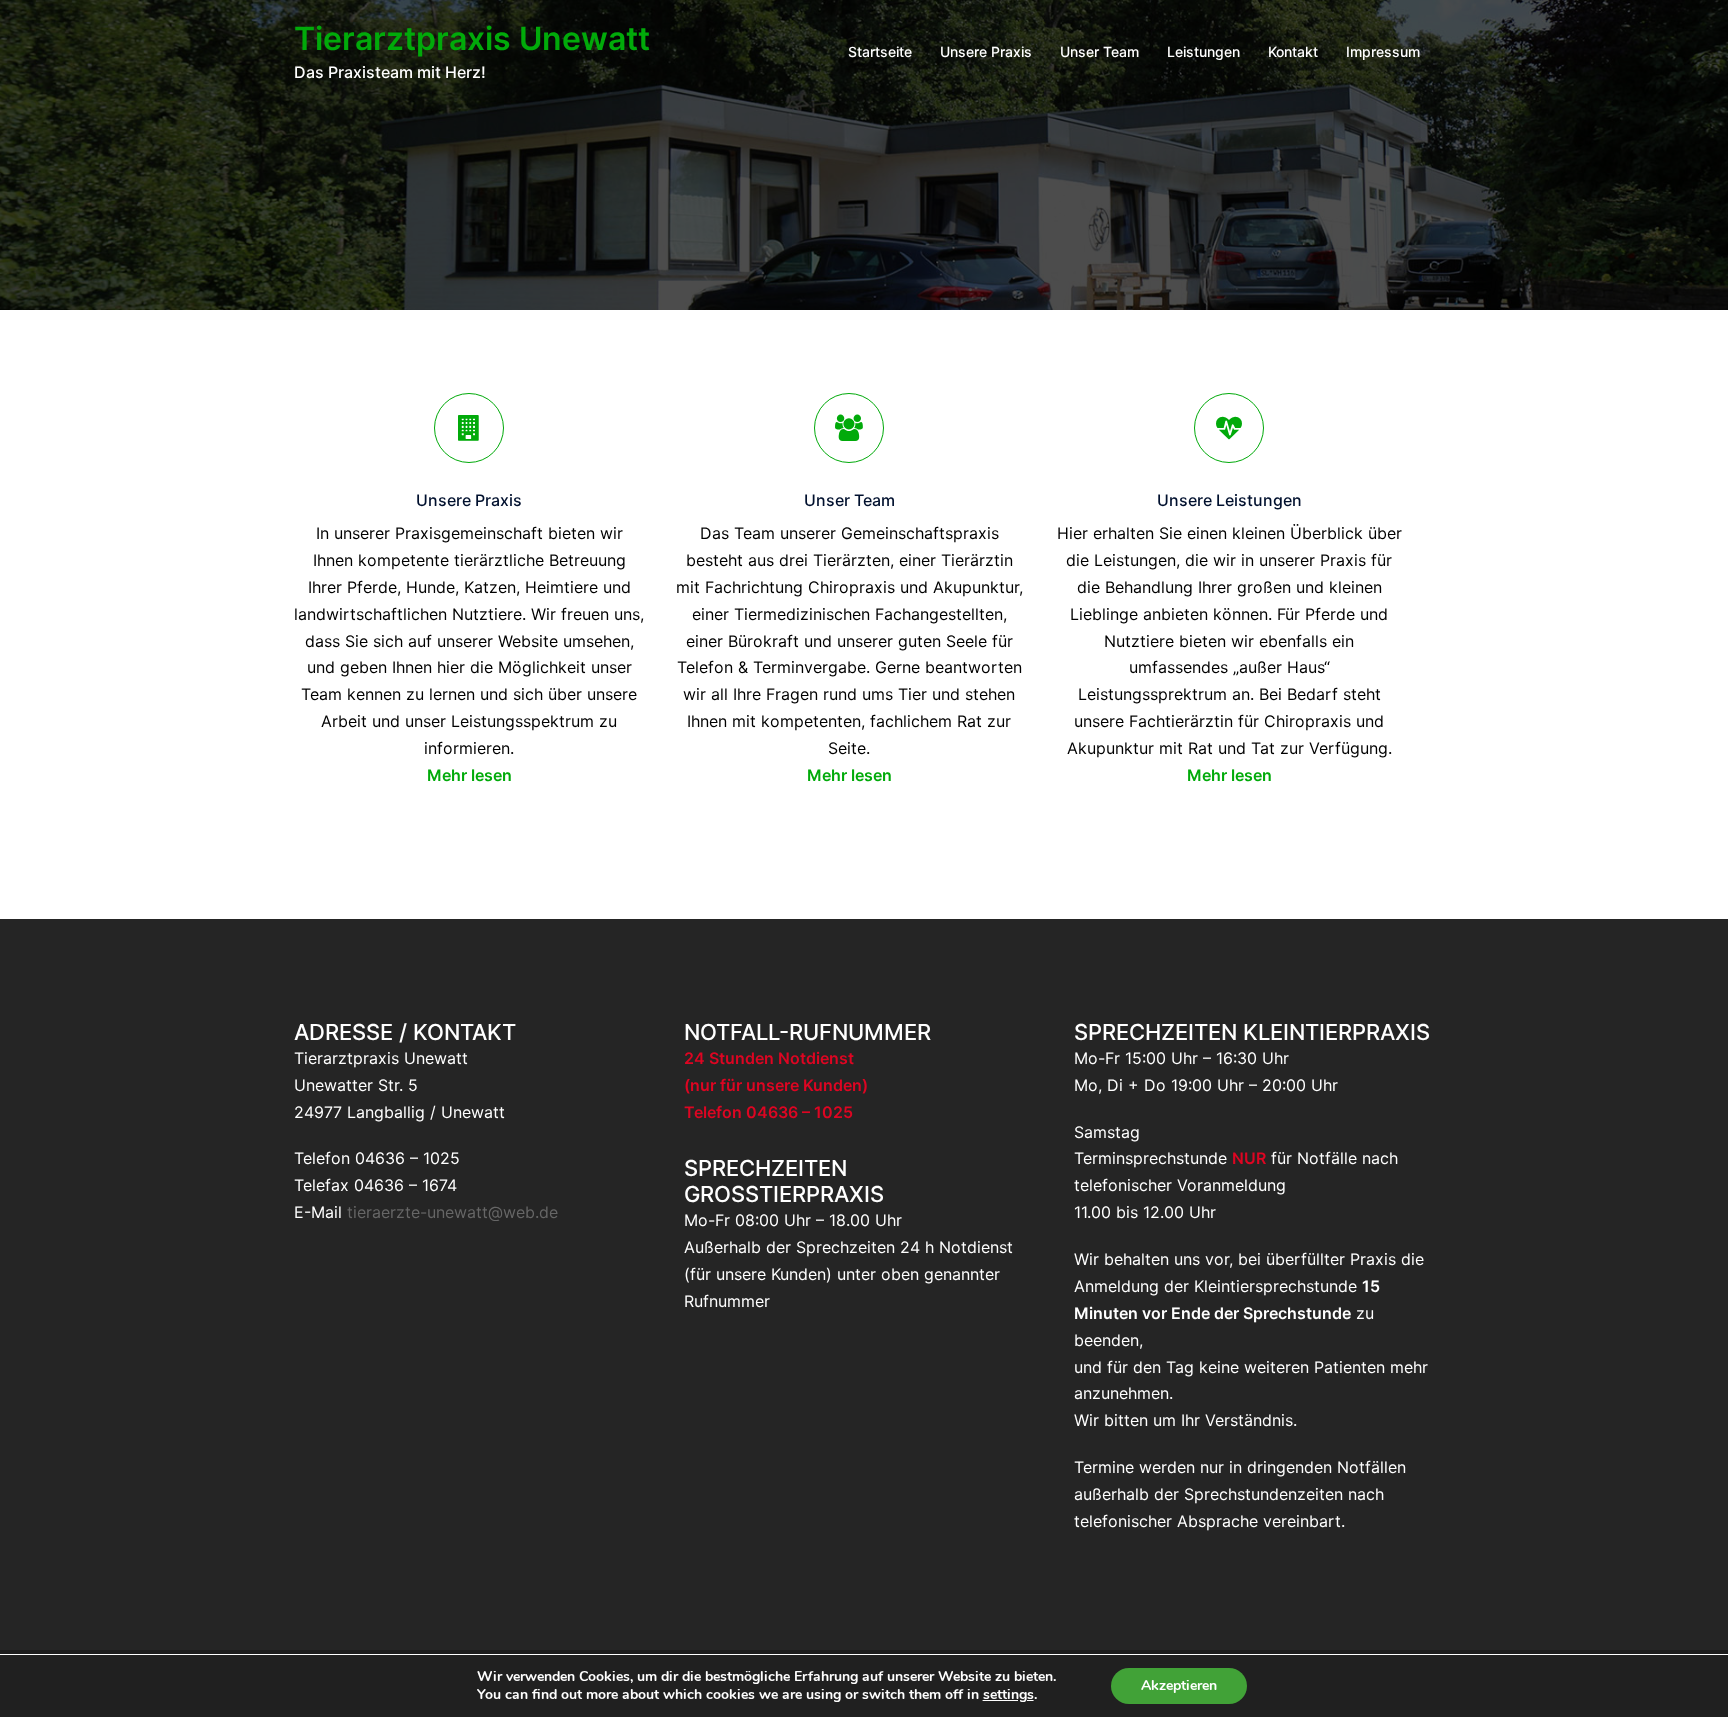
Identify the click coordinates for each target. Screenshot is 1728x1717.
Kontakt (1293, 51)
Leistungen (1203, 51)
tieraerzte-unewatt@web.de (452, 1212)
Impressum (1383, 51)
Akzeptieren (1179, 1685)
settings (1008, 1695)
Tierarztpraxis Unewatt (472, 38)
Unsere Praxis (986, 51)
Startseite (880, 51)
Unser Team (1099, 51)
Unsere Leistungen (1229, 500)
